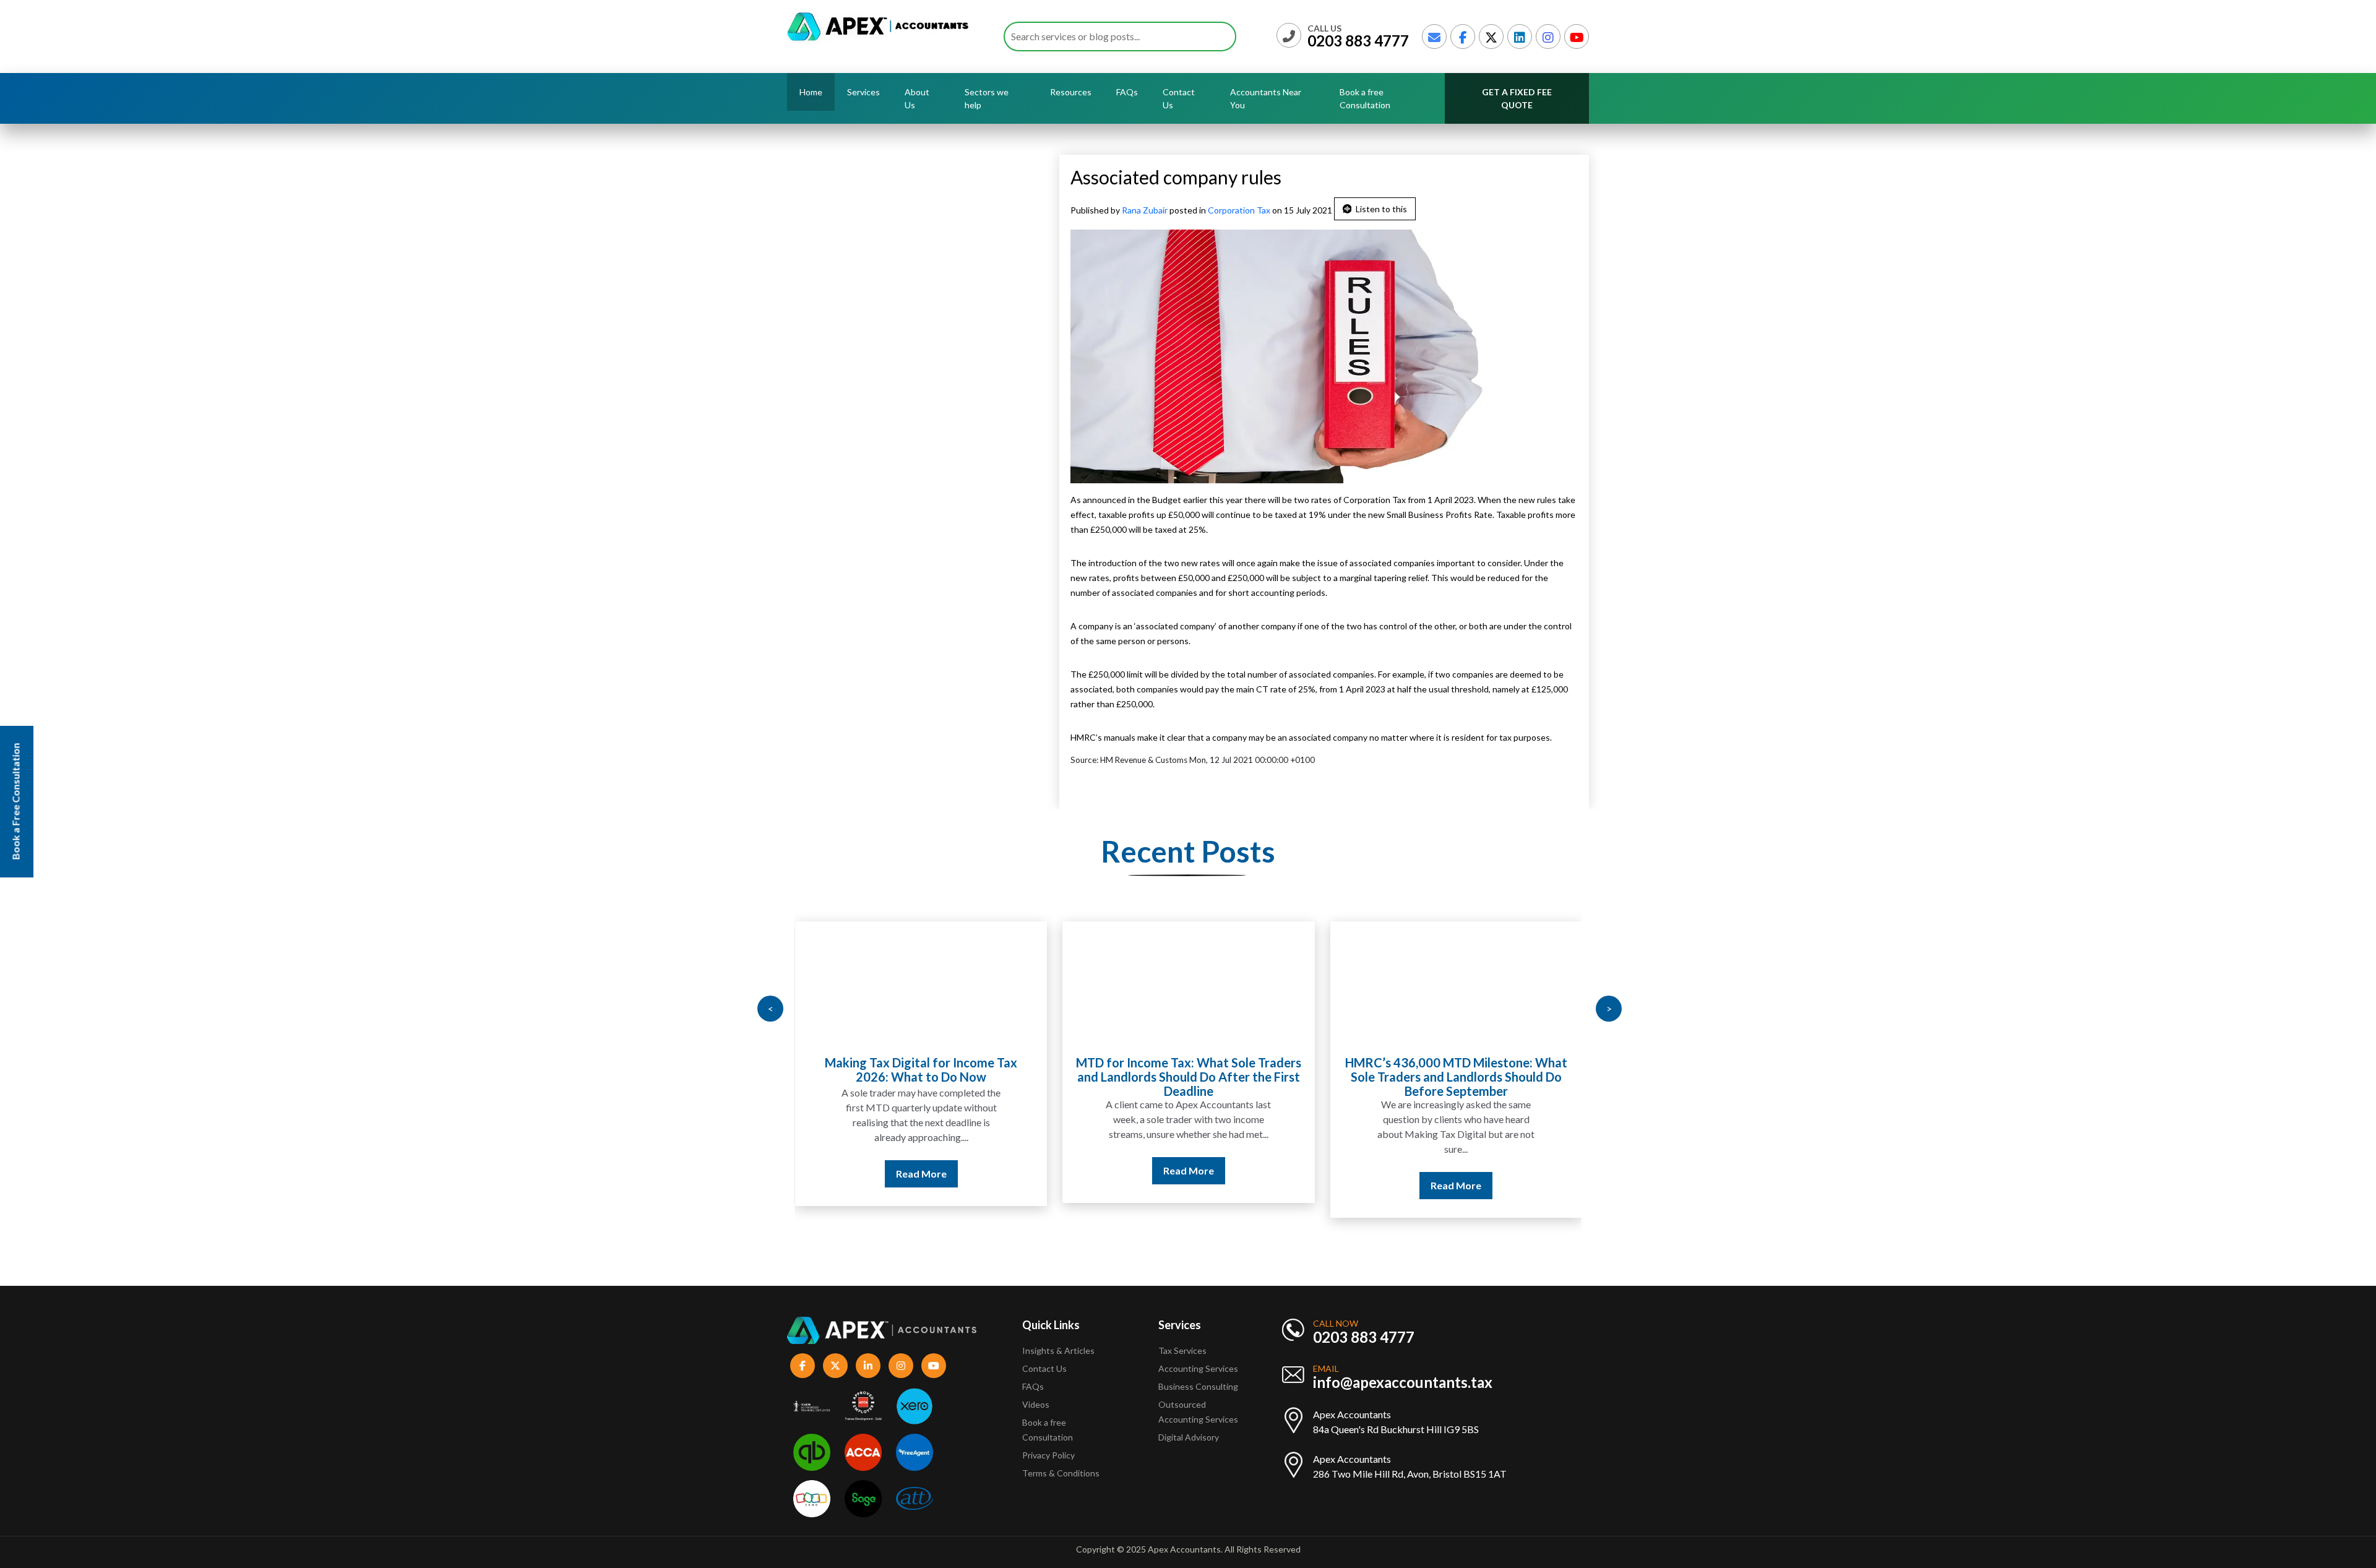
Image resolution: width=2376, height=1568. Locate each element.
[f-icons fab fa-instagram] (901, 1366)
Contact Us (1179, 98)
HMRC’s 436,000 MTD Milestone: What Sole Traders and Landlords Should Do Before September (1188, 1077)
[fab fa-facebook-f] (1463, 37)
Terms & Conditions (1061, 1473)
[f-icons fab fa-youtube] (934, 1366)
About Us (917, 98)
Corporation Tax (1239, 210)
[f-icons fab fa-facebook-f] (803, 1366)
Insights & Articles (1058, 1350)
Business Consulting (1199, 1386)
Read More (921, 1170)
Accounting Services (1198, 1368)
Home (811, 92)
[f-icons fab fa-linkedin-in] (868, 1366)
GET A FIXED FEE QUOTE (1517, 98)
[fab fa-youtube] (1577, 37)
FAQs (1127, 92)
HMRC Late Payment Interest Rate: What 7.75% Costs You (1456, 1070)
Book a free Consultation (1365, 98)
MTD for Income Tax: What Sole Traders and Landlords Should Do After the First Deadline (921, 1077)
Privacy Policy (1048, 1455)
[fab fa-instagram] (1548, 37)
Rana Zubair (1146, 210)
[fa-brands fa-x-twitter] (1491, 37)
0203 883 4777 (1358, 41)
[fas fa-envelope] (1434, 37)
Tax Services (1182, 1350)
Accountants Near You (1266, 98)
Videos (1036, 1404)
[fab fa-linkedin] (1520, 37)
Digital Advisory (1189, 1437)
